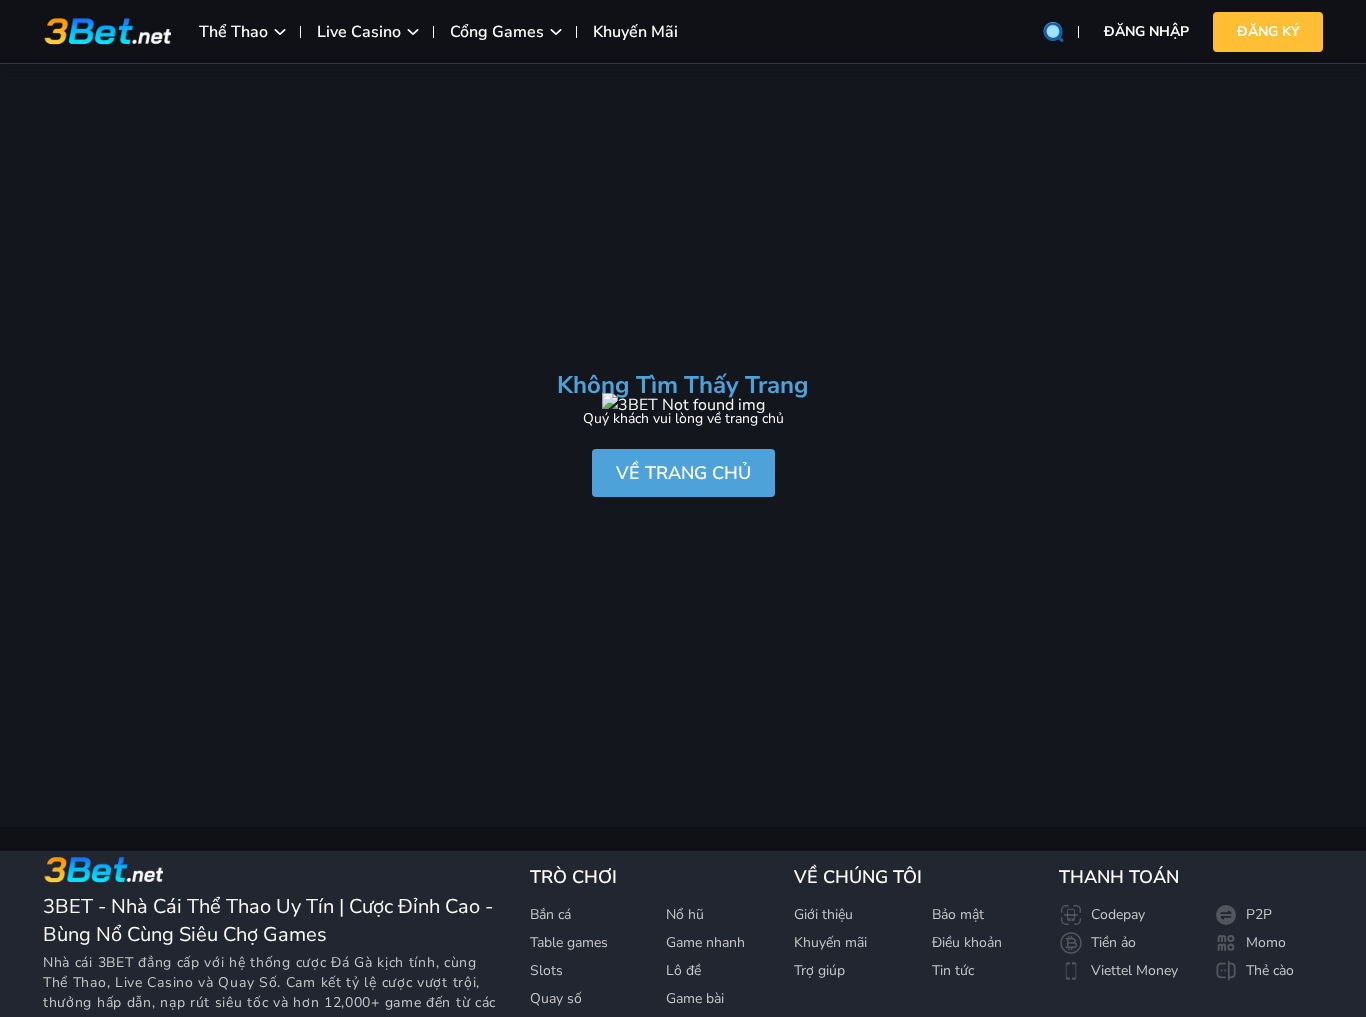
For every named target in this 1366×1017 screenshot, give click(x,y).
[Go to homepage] (103, 870)
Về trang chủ (683, 473)
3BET (116, 962)
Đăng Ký (1268, 31)
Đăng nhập (1146, 31)
